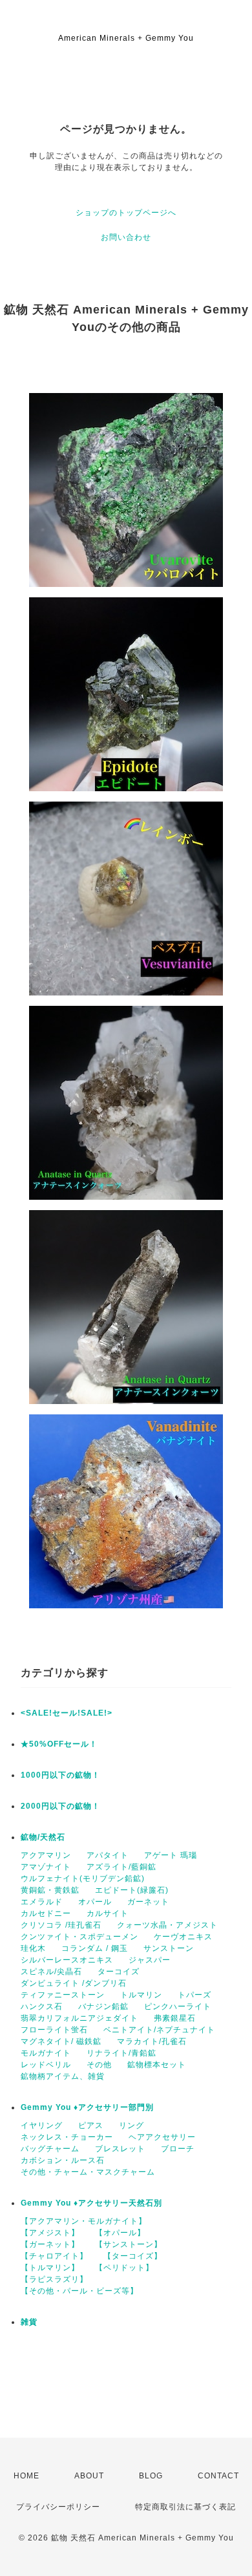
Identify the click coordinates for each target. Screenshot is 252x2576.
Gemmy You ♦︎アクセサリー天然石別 (91, 2203)
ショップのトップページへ (126, 213)
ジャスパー (150, 1960)
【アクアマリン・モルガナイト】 (84, 2221)
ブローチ (178, 2149)
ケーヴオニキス (183, 1937)
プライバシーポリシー (58, 2507)
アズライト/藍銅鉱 (121, 1867)
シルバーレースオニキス (67, 1960)
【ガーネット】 (50, 2244)
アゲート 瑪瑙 (171, 1855)
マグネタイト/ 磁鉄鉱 (61, 2041)
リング (131, 2125)
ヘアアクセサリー (162, 2137)
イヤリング (42, 2125)
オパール (95, 1902)
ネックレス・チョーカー (67, 2137)
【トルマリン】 (50, 2268)
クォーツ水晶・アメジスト (167, 1925)
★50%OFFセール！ (59, 1744)
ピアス (91, 2125)
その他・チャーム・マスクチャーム (88, 2172)
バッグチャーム (50, 2149)
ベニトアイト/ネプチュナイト (159, 2030)
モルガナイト (46, 2053)
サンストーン (169, 1948)
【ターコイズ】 (133, 2256)
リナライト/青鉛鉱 (121, 2053)
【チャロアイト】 (54, 2256)
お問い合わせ (126, 237)
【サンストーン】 (129, 2244)
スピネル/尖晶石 (51, 1972)
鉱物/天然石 (43, 1837)
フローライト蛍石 (54, 2030)
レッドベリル (46, 2065)
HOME (26, 2476)
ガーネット (148, 1902)
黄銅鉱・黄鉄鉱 (50, 1890)
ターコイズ (119, 1972)
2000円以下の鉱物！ (60, 1806)
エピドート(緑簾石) (132, 1890)
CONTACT (218, 2476)
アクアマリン (46, 1855)
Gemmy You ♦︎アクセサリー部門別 (87, 2107)
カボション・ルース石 (63, 2160)
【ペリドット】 (124, 2268)
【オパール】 (120, 2233)
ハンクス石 (42, 2007)
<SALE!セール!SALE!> (67, 1713)
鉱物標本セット (157, 2065)
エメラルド (42, 1902)
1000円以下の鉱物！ (60, 1775)
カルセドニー (46, 1913)
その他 (99, 2065)
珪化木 (33, 1948)
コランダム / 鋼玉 (95, 1948)
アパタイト (108, 1855)
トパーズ (194, 1995)
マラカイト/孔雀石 (152, 2041)
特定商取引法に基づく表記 (185, 2507)
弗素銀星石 (175, 2018)
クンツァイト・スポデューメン (79, 1937)
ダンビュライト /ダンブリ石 (74, 1983)
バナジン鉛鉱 (103, 2007)
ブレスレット (120, 2149)
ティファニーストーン (63, 1995)
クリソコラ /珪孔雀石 (61, 1925)
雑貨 (29, 2322)
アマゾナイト (46, 1867)
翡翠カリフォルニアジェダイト (79, 2018)
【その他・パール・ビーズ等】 (79, 2291)
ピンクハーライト (178, 2007)
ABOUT (89, 2476)
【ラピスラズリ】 (54, 2279)
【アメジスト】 (50, 2233)
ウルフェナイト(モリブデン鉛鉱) (83, 1879)
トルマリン (141, 1995)
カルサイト (108, 1913)
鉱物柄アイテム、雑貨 (63, 2076)
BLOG (151, 2476)
